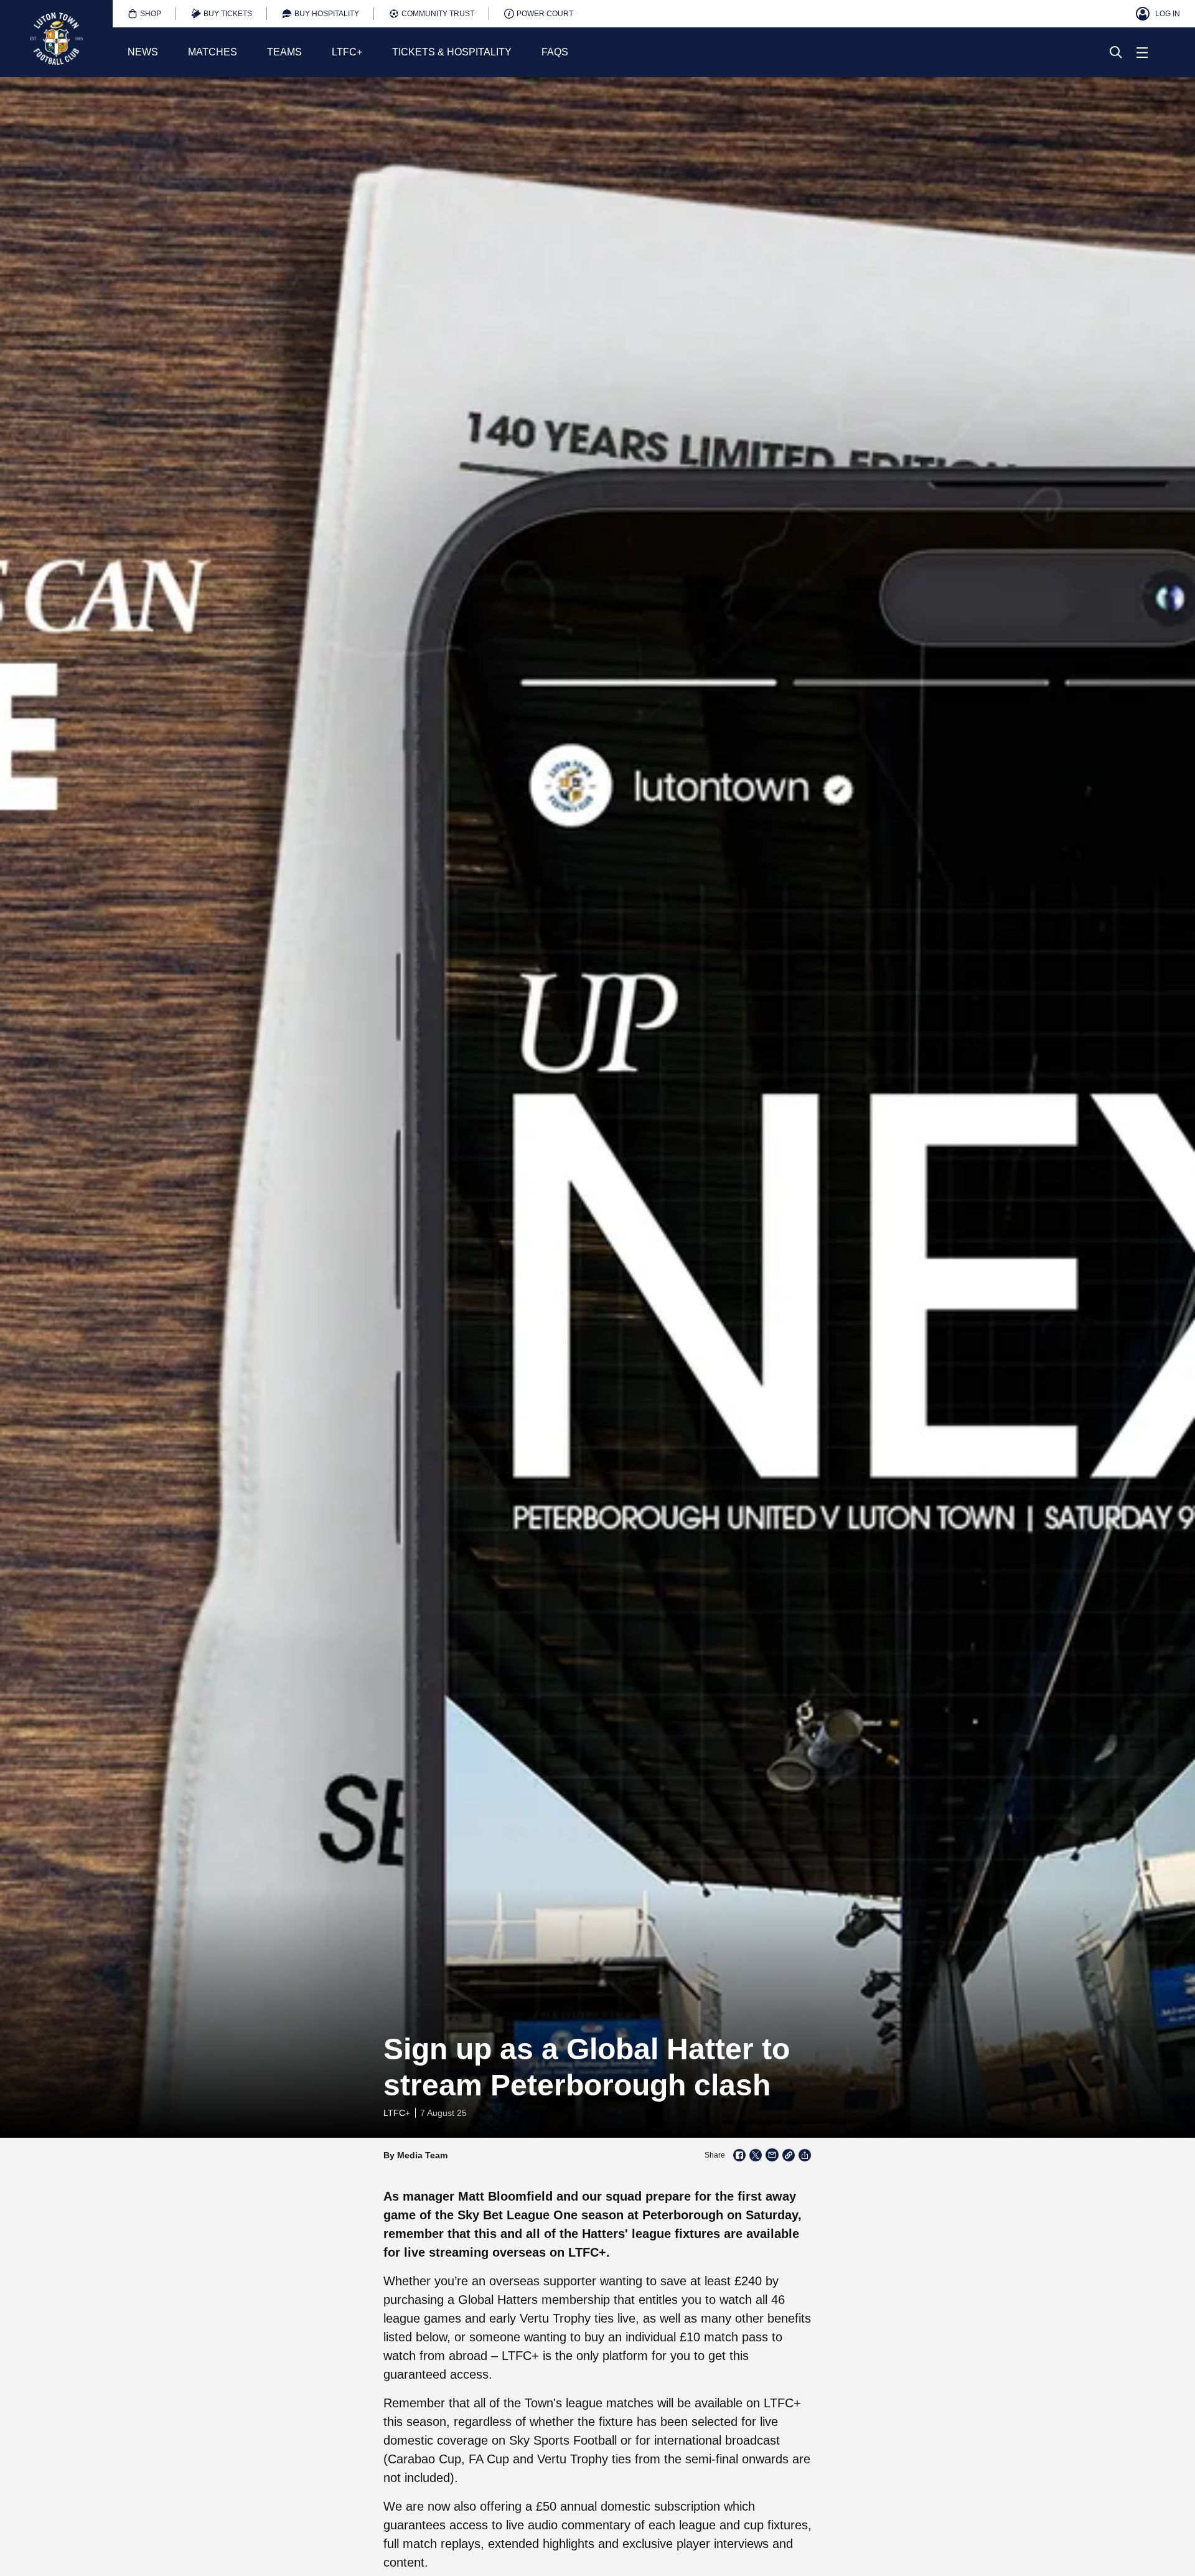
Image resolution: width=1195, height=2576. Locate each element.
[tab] (144, 14)
